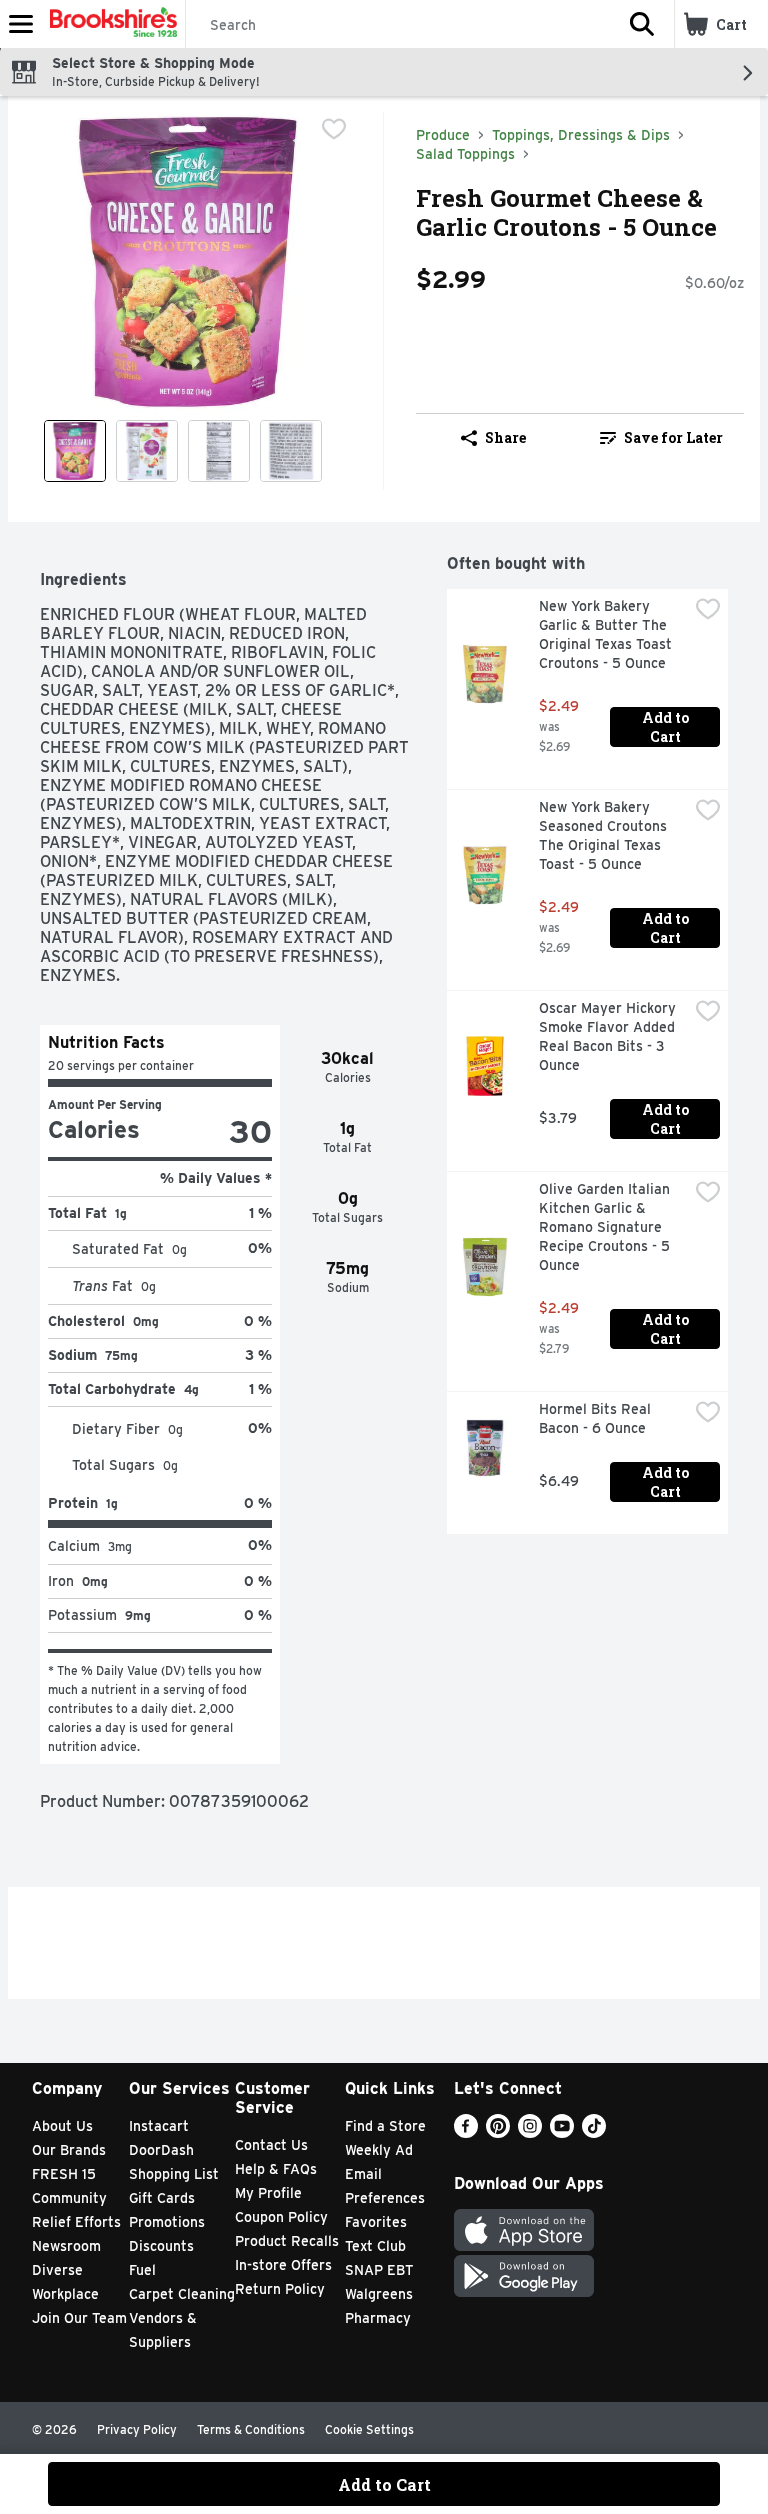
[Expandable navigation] (21, 24)
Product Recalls (287, 2241)
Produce (443, 135)
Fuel (142, 2270)
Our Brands (69, 2150)
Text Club (375, 2246)
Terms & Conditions (251, 2429)
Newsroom (66, 2246)
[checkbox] (334, 129)
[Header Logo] (109, 24)
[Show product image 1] (75, 451)
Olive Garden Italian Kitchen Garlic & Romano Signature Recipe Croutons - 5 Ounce (606, 1227)
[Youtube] (562, 2132)
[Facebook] (466, 2132)
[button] (642, 24)
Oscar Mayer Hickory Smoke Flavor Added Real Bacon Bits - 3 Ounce (609, 1036)
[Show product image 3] (219, 451)
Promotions (167, 2222)
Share (505, 437)
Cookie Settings (369, 2429)
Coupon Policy (281, 2217)
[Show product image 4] (291, 451)
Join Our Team (79, 2318)
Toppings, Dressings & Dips (581, 135)
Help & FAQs (276, 2169)
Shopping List (174, 2174)
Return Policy (280, 2289)
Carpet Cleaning (182, 2294)
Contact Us (271, 2145)
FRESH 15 (64, 2174)
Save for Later (673, 437)
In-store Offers (283, 2265)
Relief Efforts (76, 2222)
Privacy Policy (137, 2429)
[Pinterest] (498, 2132)
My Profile (268, 2193)
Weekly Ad (379, 2150)
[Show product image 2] (147, 451)
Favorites (376, 2222)
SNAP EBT (379, 2270)
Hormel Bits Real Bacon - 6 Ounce (597, 1418)
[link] (661, 438)
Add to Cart (667, 727)
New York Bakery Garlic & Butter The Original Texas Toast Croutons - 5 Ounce (607, 634)
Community (69, 2198)
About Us (62, 2126)
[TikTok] (594, 2132)
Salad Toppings (465, 154)
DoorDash (161, 2150)
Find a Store (385, 2126)
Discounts (161, 2246)
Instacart (159, 2126)
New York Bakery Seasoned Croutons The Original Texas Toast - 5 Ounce (605, 835)
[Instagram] (530, 2132)
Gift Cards (162, 2198)
